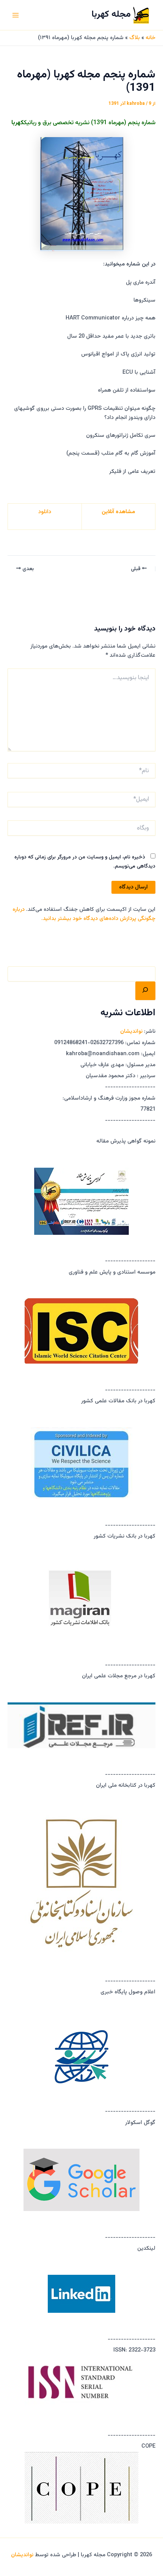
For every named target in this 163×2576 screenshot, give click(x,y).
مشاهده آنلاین (118, 512)
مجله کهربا (111, 15)
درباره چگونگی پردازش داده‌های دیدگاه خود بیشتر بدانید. (84, 914)
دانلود (45, 512)
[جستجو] (145, 991)
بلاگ (135, 38)
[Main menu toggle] (16, 15)
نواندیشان (131, 1031)
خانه (150, 38)
